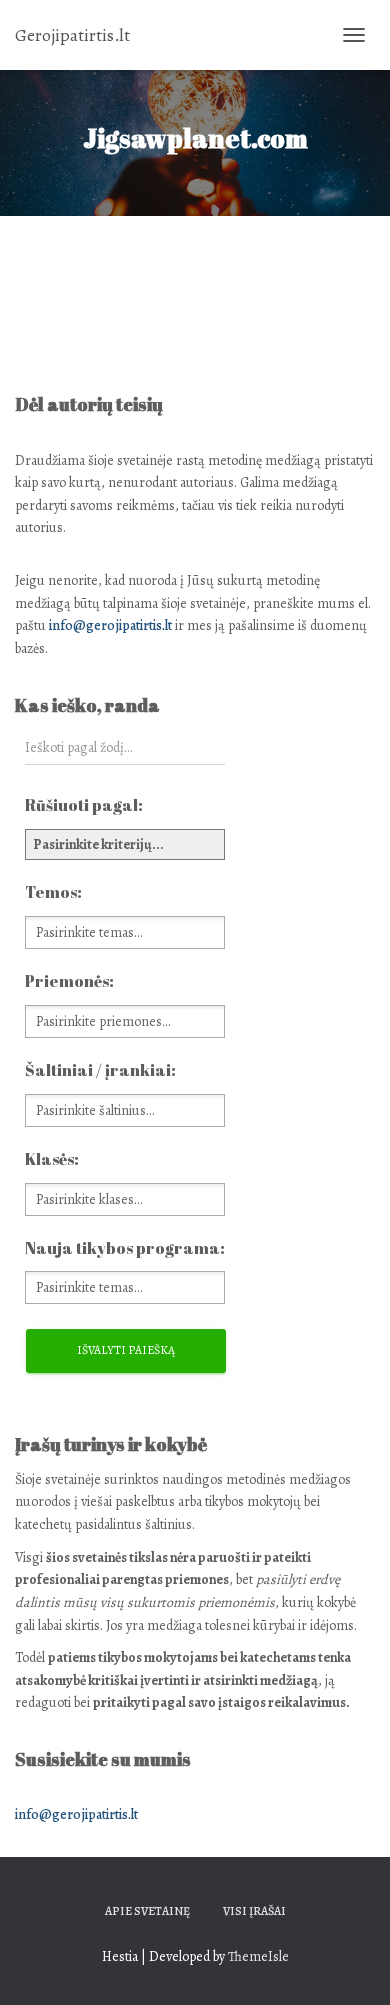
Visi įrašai (254, 1911)
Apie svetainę (147, 1911)
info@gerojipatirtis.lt (110, 625)
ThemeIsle (258, 1956)
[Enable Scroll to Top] (350, 1965)
